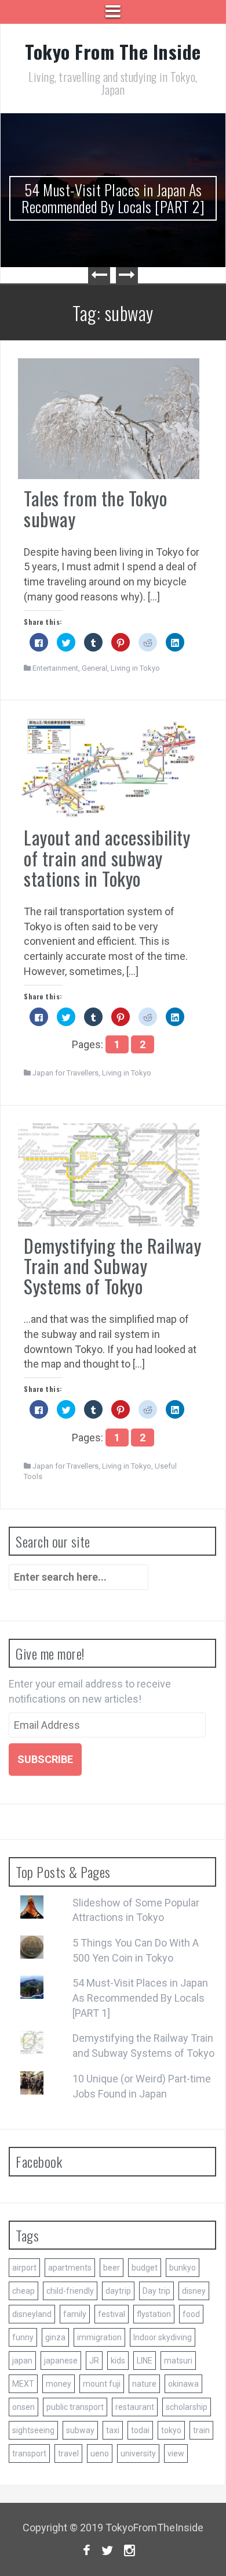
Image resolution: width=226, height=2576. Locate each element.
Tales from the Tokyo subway (95, 508)
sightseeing (33, 2430)
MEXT (23, 2384)
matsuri (178, 2361)
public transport (75, 2407)
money (59, 2384)
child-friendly (70, 2291)
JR (94, 2361)
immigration (99, 2337)
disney (194, 2291)
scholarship (187, 2407)
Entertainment (55, 668)
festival (112, 2314)
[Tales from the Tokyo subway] (109, 418)
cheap (23, 2291)
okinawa (183, 2384)
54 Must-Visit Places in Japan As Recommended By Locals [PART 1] (140, 1998)
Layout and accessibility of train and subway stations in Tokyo (107, 857)
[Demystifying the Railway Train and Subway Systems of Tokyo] (109, 1173)
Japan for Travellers (65, 1073)
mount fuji (102, 2384)
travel (68, 2453)
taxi (113, 2430)
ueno (100, 2453)
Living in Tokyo (135, 668)
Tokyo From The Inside (113, 51)
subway (80, 2430)
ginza (55, 2337)
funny (23, 2337)
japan (22, 2361)
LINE (145, 2361)
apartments (70, 2268)
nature (144, 2384)
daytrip (118, 2291)
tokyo (171, 2430)
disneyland (32, 2314)
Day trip (156, 2291)
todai (140, 2430)
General (94, 668)
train (201, 2430)
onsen (23, 2407)
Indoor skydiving (163, 2337)
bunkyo (183, 2268)
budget (145, 2268)
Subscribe (45, 1759)
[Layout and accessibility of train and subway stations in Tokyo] (109, 767)
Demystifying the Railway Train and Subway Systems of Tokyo (112, 1266)
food (191, 2314)
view (176, 2453)
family (75, 2314)
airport (24, 2268)
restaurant (135, 2407)
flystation (154, 2314)
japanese (61, 2361)
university (138, 2453)
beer (112, 2268)
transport (29, 2453)
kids (118, 2361)
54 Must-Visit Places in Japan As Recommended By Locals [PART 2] (113, 198)
